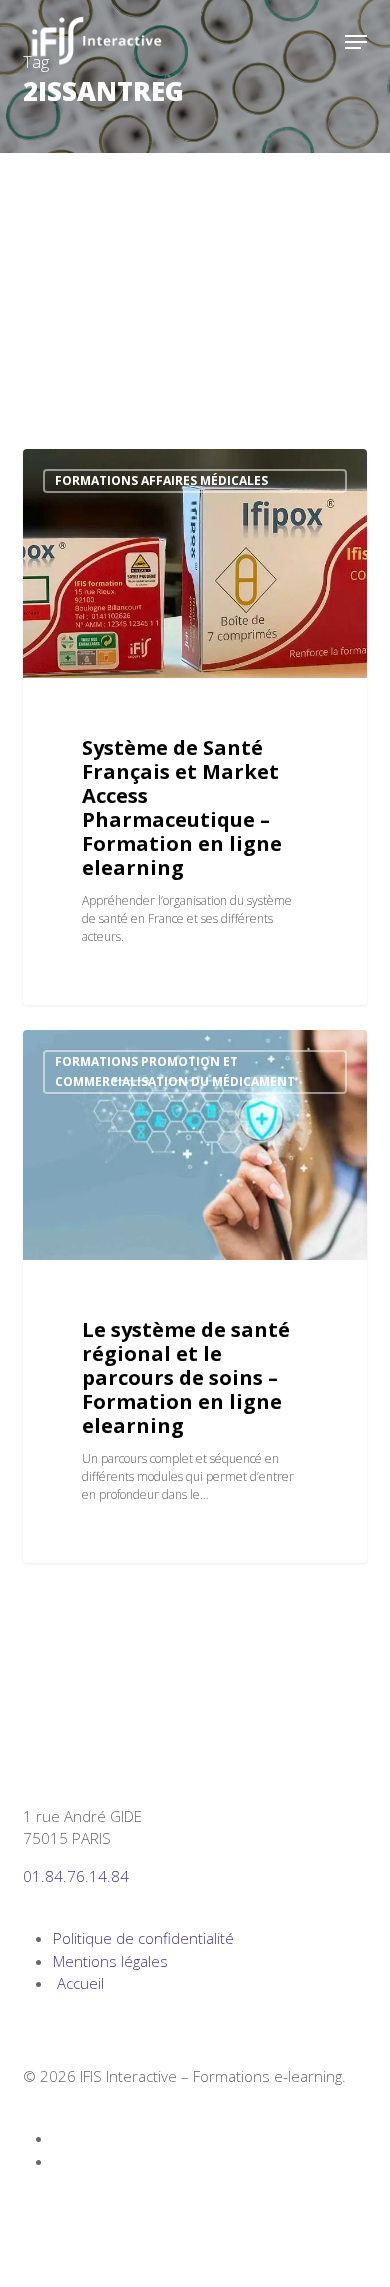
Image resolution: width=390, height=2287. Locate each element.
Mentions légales (110, 1961)
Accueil (78, 1983)
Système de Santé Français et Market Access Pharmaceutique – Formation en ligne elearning (182, 807)
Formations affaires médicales (161, 480)
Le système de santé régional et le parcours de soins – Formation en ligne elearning (186, 1377)
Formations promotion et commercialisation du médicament (175, 1071)
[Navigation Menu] (356, 42)
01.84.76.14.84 (76, 1876)
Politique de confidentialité (143, 1938)
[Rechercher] (316, 42)
